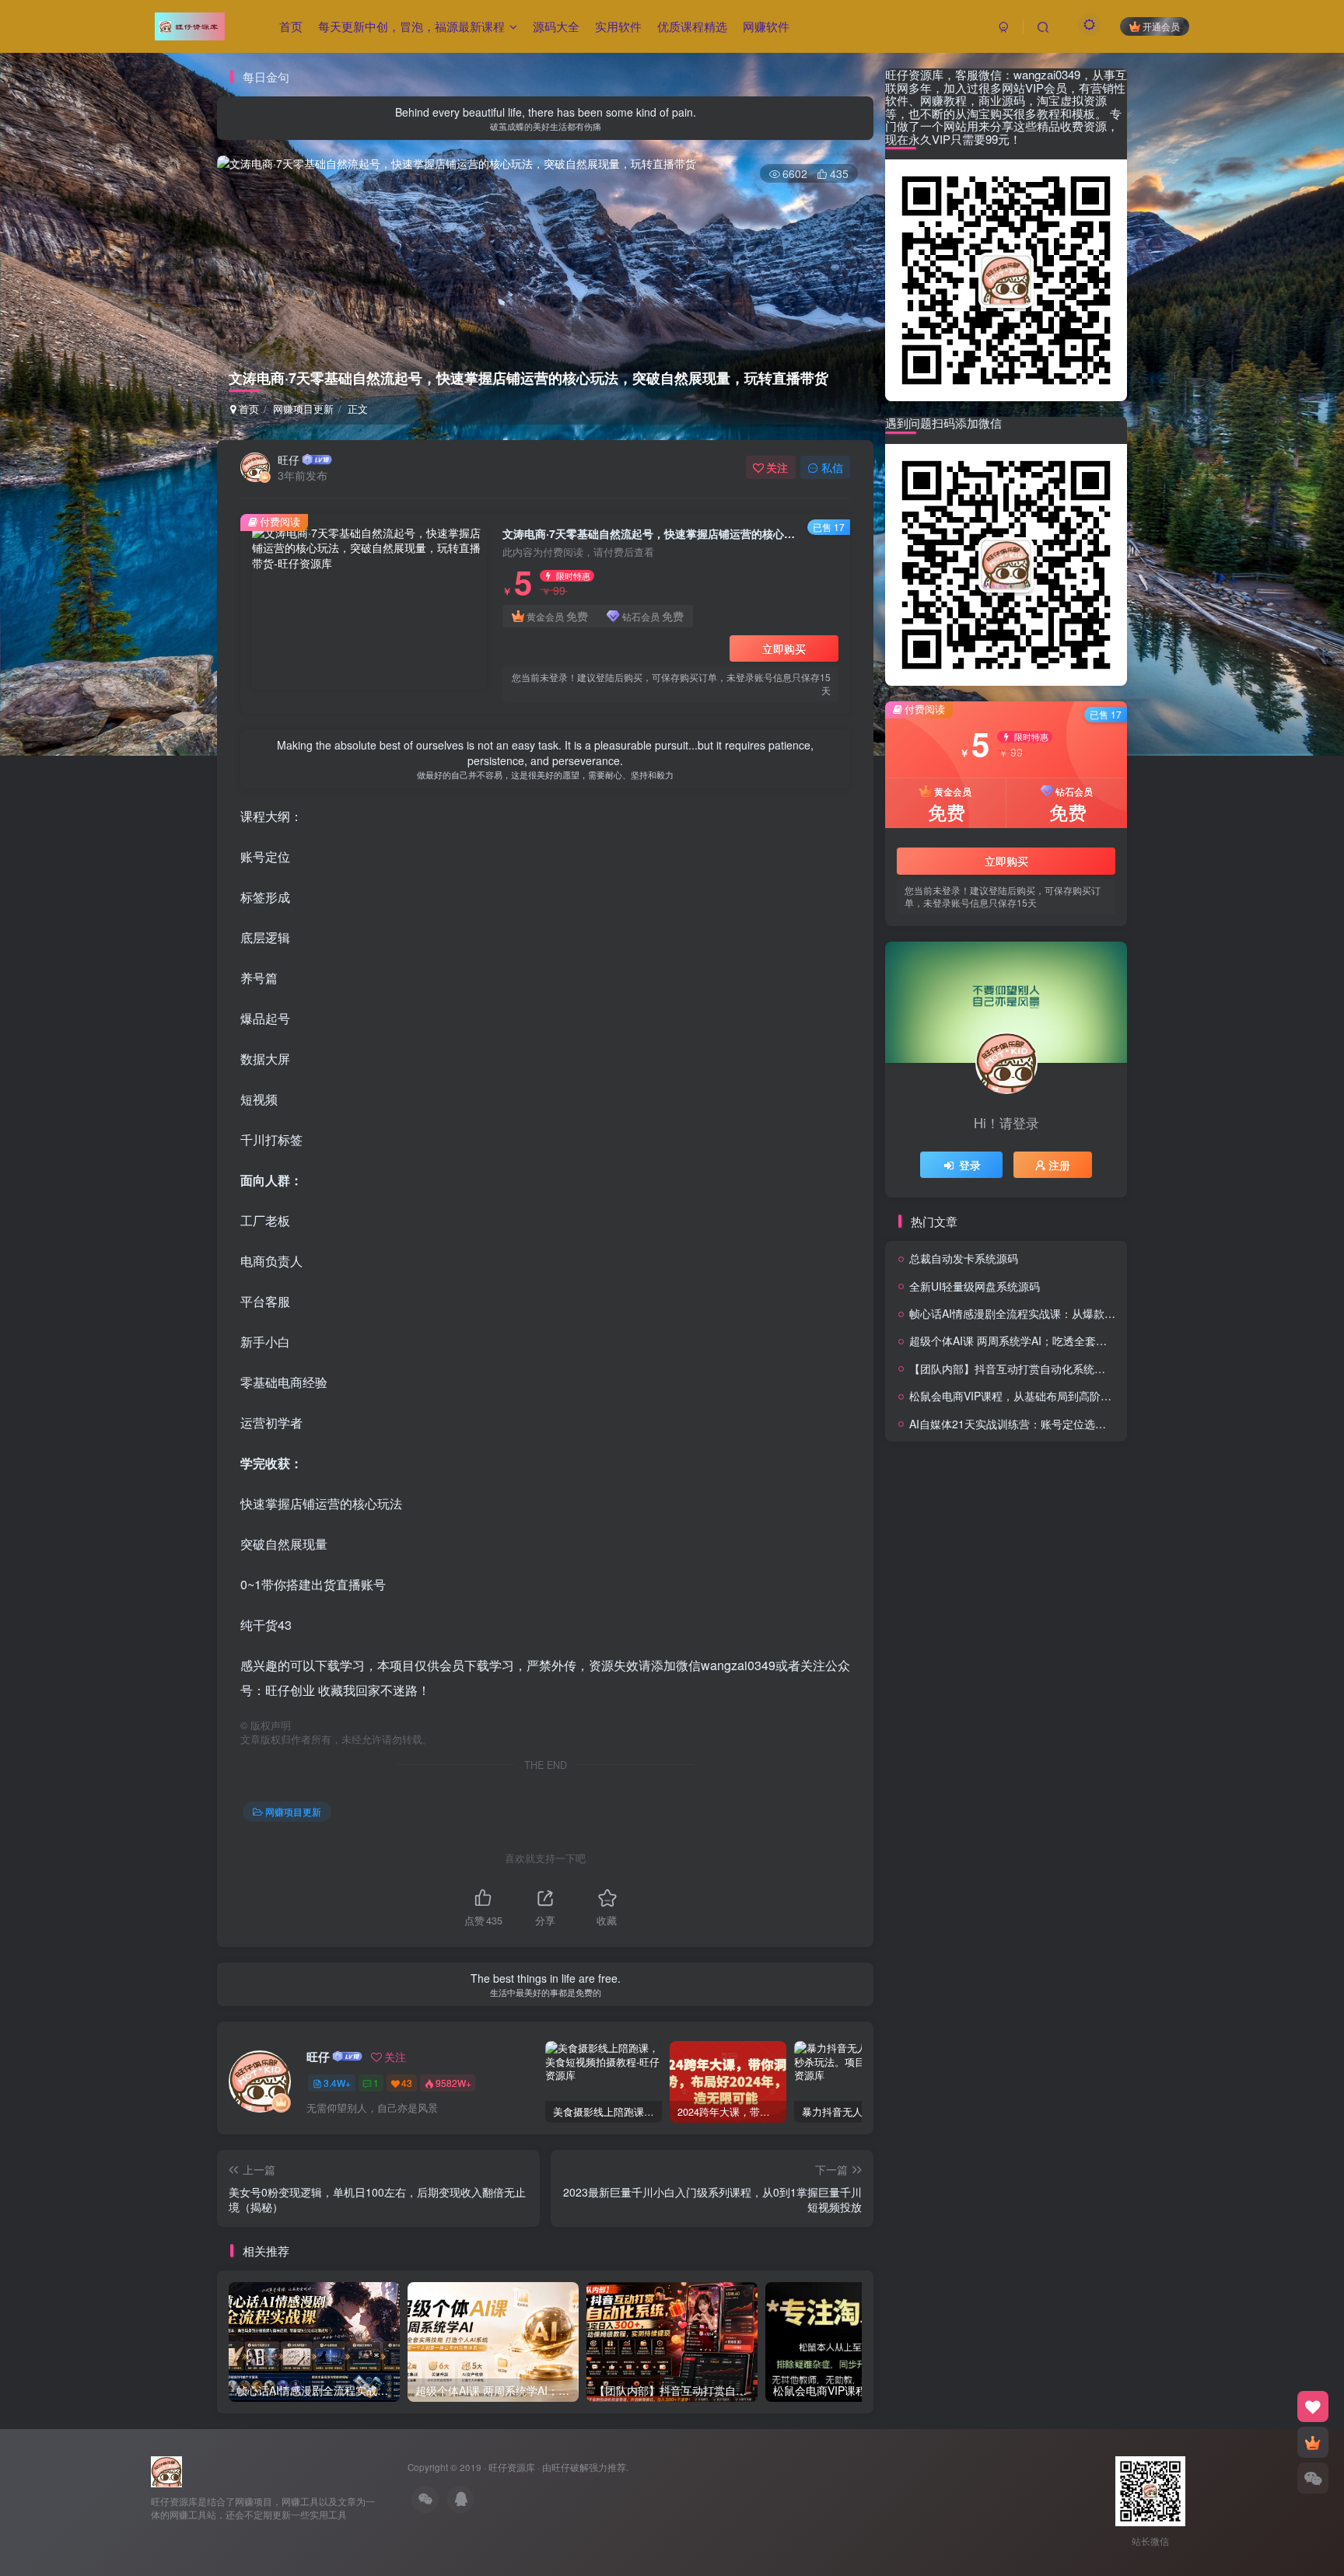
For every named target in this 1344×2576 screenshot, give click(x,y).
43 (407, 2083)
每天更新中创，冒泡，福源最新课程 (411, 26)
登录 (970, 1165)
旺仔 (289, 460)
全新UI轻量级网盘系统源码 (975, 1286)
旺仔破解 (570, 2467)
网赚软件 (766, 26)
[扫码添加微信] (1313, 2478)
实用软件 (618, 26)
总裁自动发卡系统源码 (964, 1258)
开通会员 (1161, 26)
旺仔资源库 (512, 2467)
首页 (291, 26)
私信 (832, 467)
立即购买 (784, 648)
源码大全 (556, 26)
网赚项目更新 (303, 409)
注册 (1059, 1165)
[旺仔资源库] (166, 2470)
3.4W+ (337, 2083)
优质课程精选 (692, 26)
